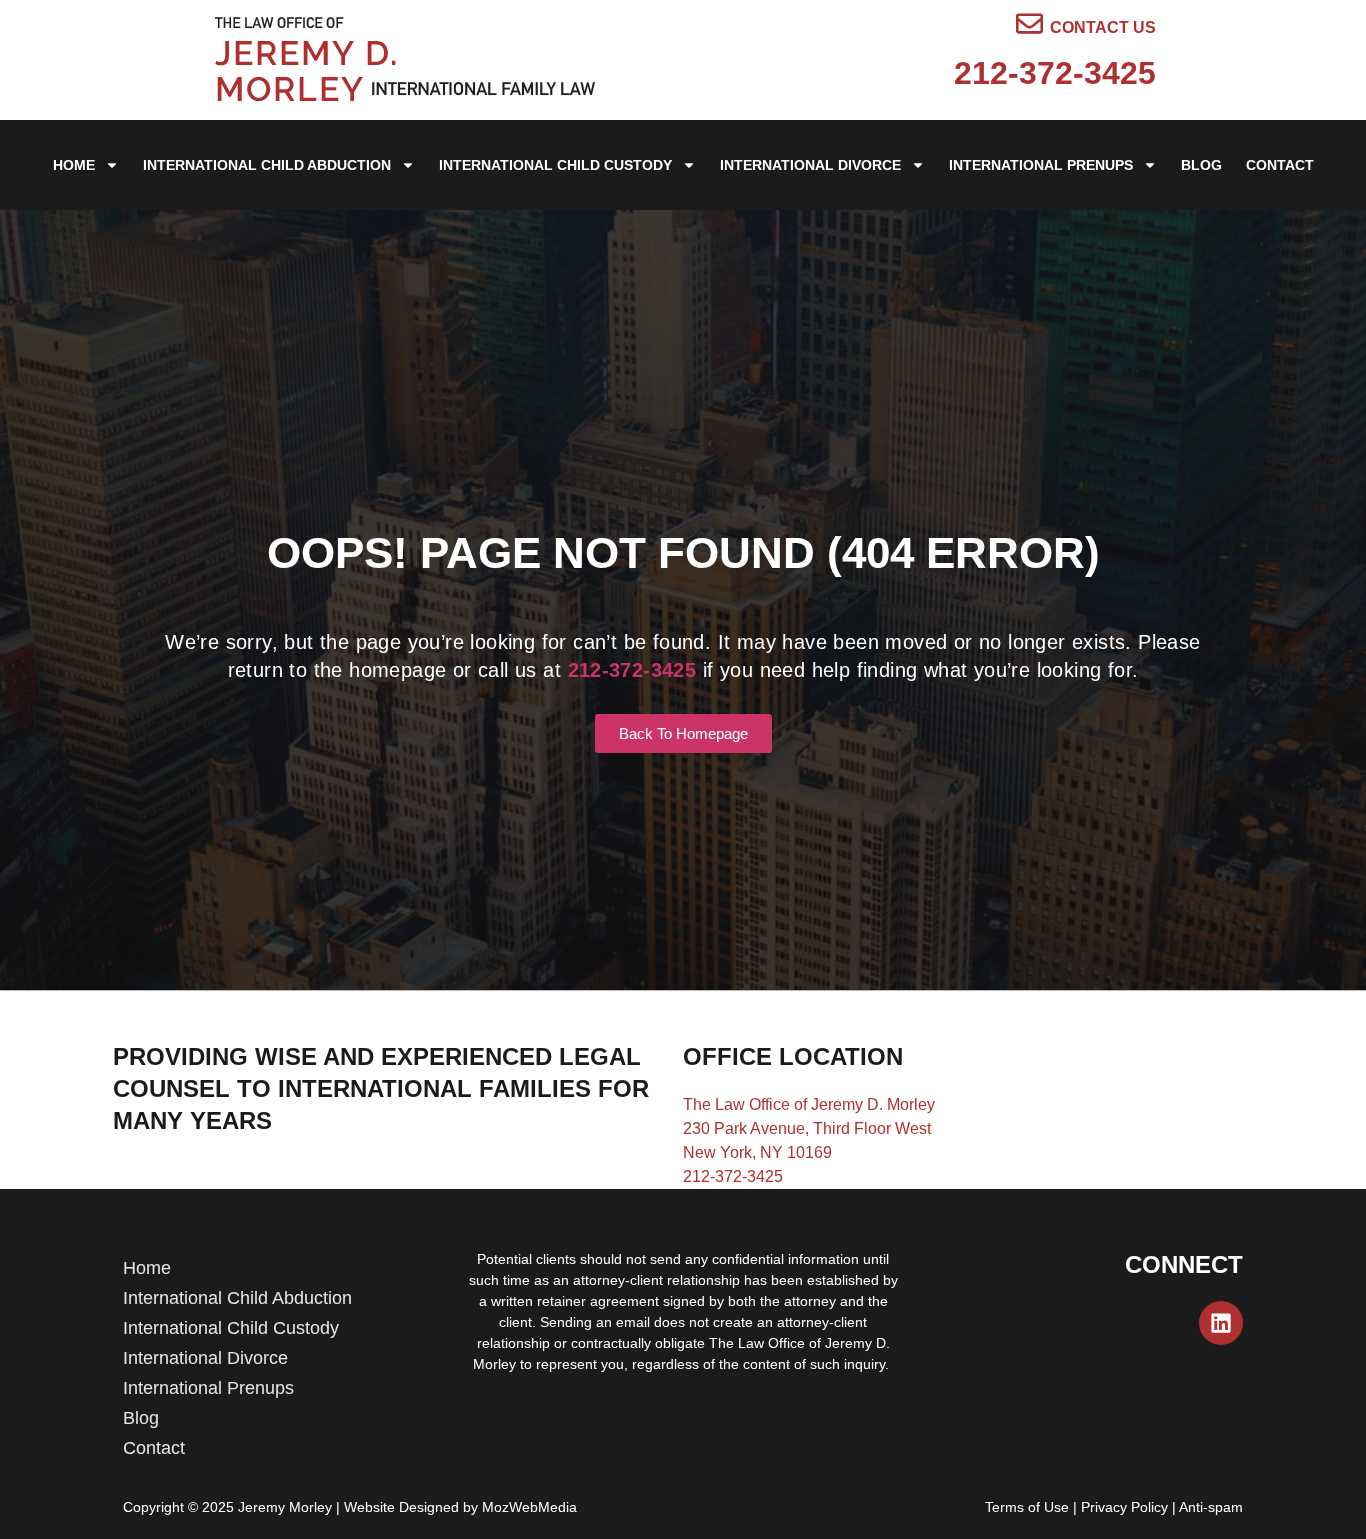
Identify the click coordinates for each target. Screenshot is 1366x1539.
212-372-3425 (1055, 73)
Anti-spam (1211, 1507)
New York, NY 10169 (757, 1152)
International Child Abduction (267, 165)
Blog (1201, 165)
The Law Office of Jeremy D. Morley (809, 1104)
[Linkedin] (1221, 1323)
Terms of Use (1027, 1507)
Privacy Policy (1124, 1507)
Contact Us (1103, 27)
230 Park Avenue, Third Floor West (807, 1128)
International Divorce (810, 165)
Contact (1280, 165)
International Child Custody (555, 165)
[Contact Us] (1029, 23)
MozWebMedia (529, 1507)
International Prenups (1041, 165)
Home (74, 165)
